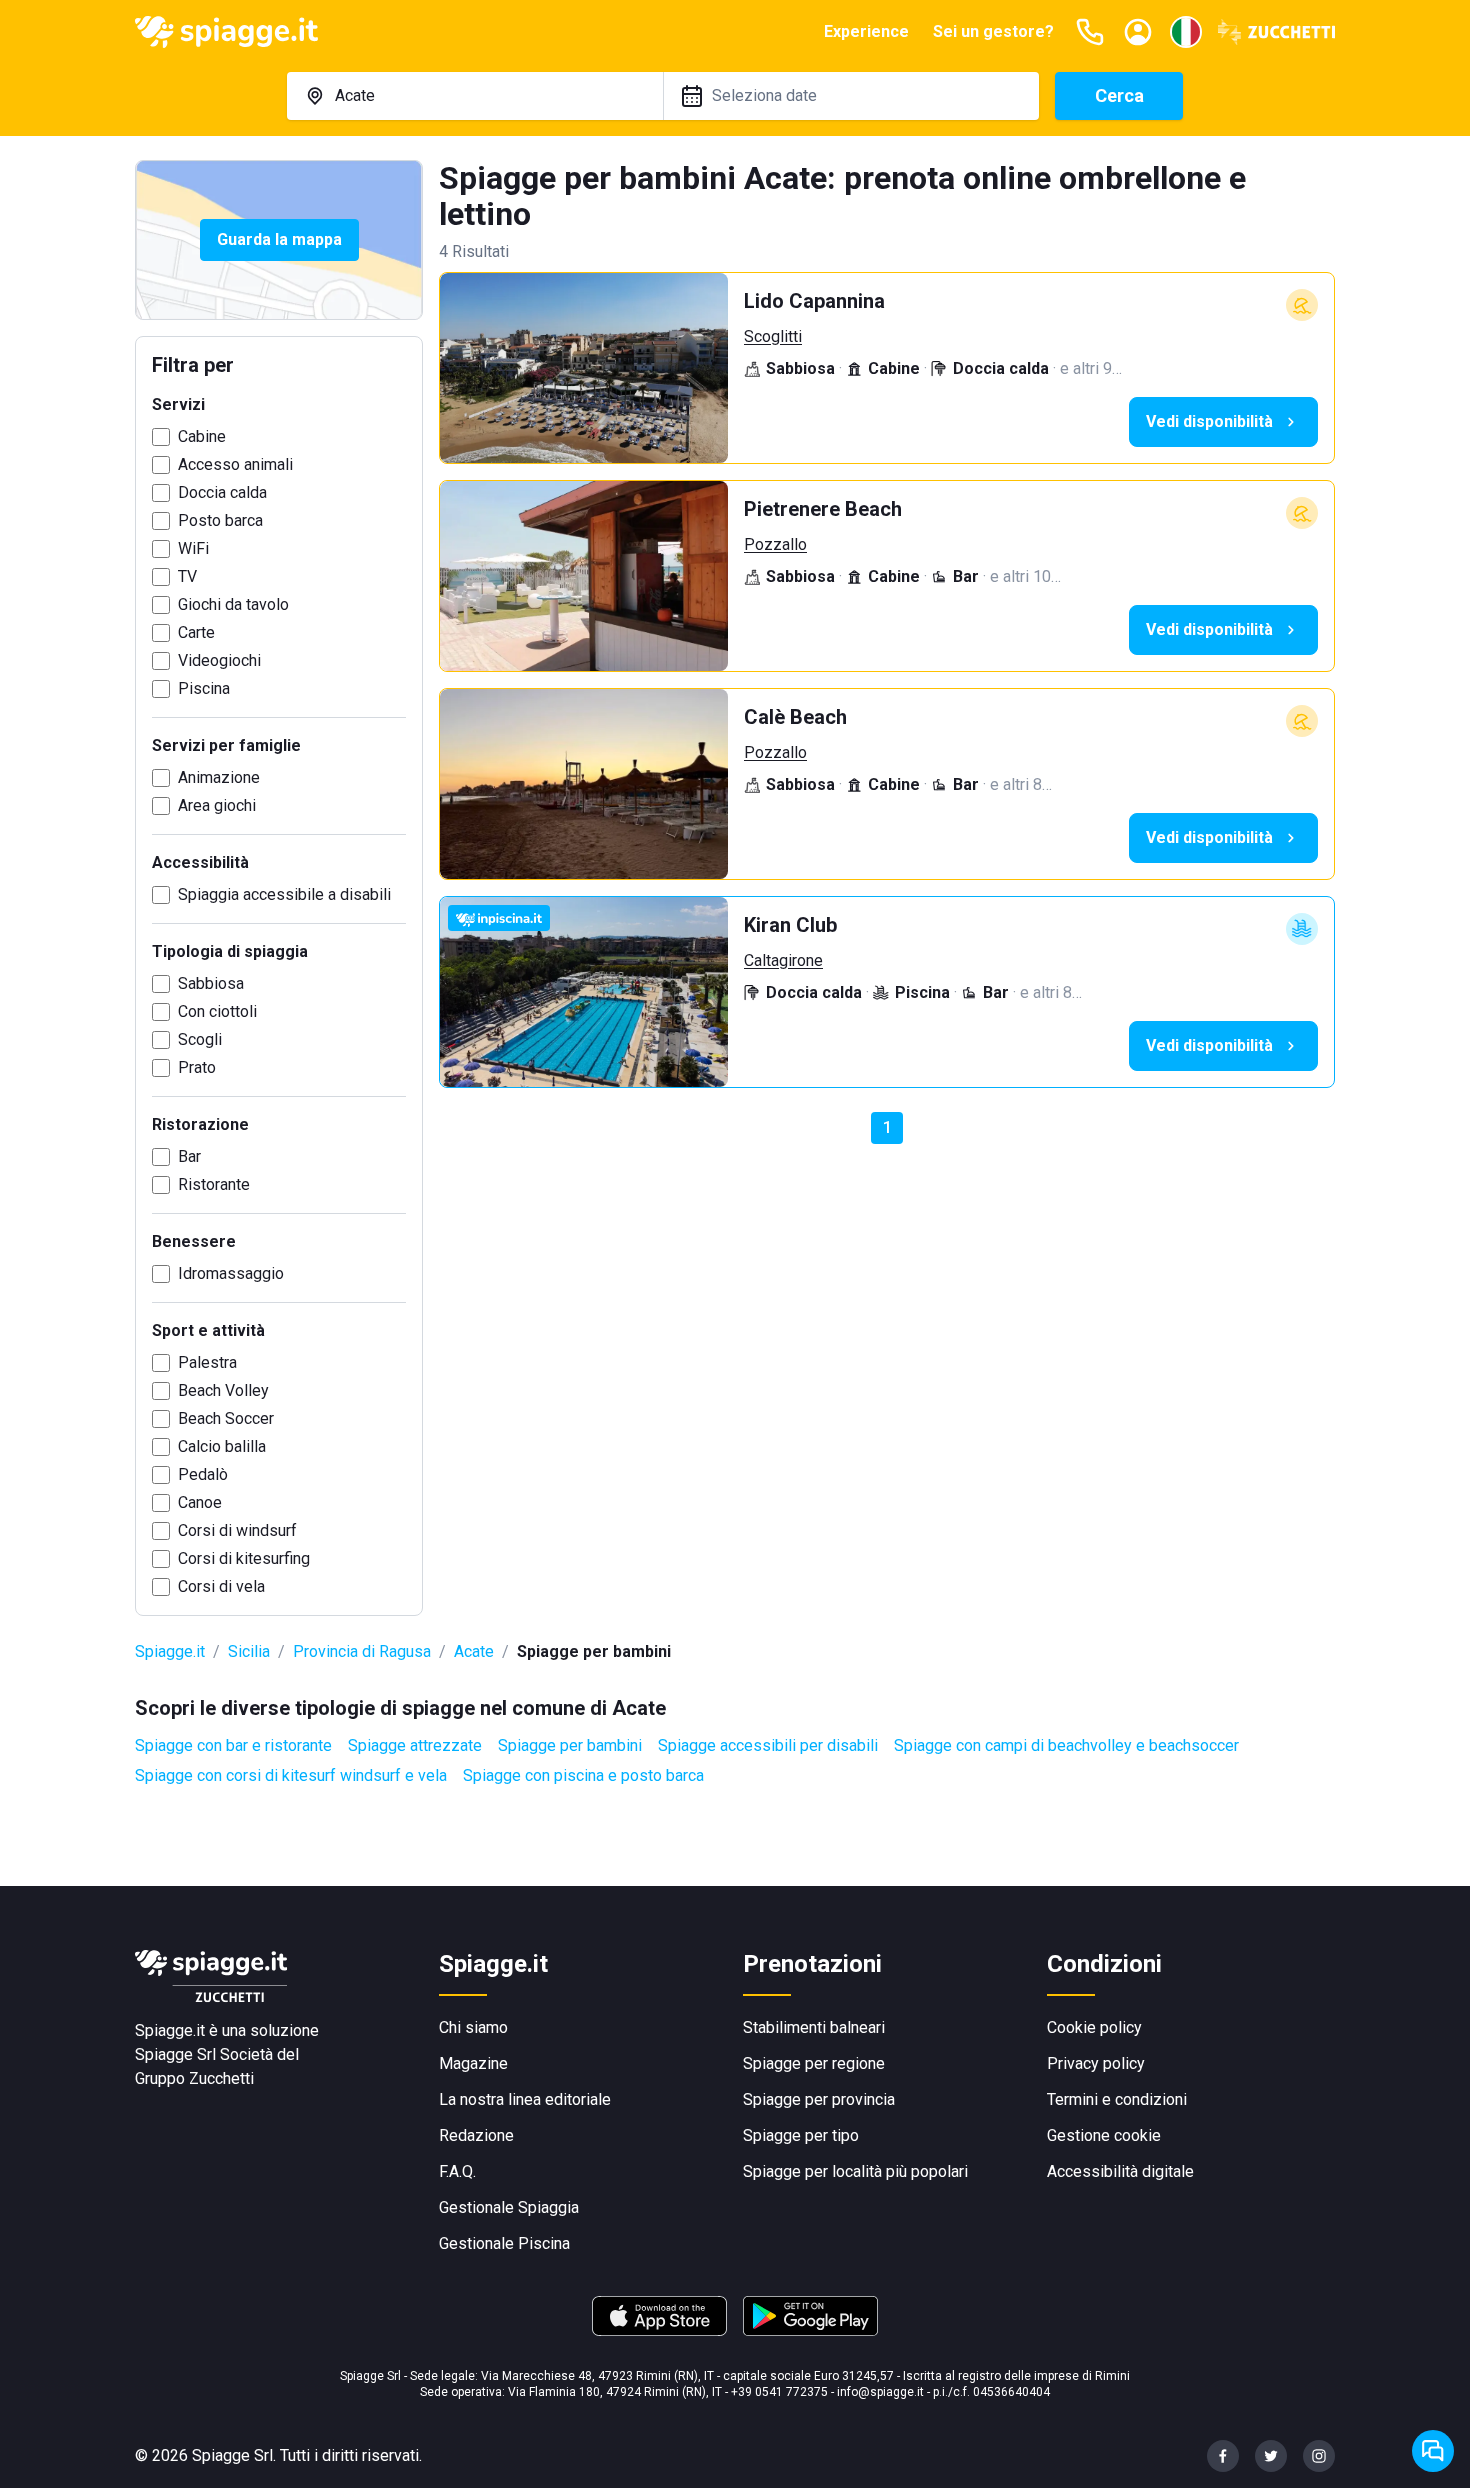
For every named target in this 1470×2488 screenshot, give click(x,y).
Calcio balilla (222, 1446)
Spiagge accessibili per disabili (768, 1745)
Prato (197, 1067)
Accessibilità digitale (1120, 2171)
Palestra (207, 1362)
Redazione (476, 2135)
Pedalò (203, 1474)
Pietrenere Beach (823, 509)
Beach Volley (223, 1390)
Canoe (200, 1502)
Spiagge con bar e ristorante (233, 1745)
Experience (866, 31)
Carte (196, 632)
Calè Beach (795, 717)
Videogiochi (219, 660)
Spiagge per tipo (801, 2135)
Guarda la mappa (279, 239)
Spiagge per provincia (819, 2099)
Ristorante (214, 1184)
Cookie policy (1094, 2027)
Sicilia (249, 1651)
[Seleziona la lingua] (1186, 32)
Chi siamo (473, 2027)
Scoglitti (773, 336)
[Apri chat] (1433, 2451)
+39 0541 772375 (779, 2392)
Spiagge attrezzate (415, 1745)
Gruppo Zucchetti (194, 2078)
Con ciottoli (217, 1011)
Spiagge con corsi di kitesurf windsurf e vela (291, 1775)
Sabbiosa (211, 983)
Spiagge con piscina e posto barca (583, 1775)
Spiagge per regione (814, 2063)
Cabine (202, 436)
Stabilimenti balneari (814, 2027)
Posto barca (220, 520)
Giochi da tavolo (233, 604)
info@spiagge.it (880, 2392)
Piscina (204, 688)
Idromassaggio (231, 1273)
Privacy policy (1096, 2063)
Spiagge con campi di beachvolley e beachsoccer (1066, 1745)
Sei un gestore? (993, 31)
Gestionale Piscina (504, 2243)
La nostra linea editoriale (525, 2099)
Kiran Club (790, 925)
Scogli (200, 1039)
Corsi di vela (221, 1586)
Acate (474, 1651)
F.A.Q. (457, 2171)
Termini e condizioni (1117, 2099)
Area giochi (217, 805)
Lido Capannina (814, 301)
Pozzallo (775, 544)
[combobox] (475, 96)
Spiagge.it (170, 1651)
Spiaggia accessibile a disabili (284, 894)
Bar (189, 1156)
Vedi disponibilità (1209, 421)
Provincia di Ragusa (362, 1651)
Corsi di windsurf (237, 1530)
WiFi (193, 548)
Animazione (219, 777)
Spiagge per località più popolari (855, 2171)
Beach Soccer (226, 1418)
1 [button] (887, 1127)
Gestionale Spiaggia (509, 2207)
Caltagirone (783, 960)
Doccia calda (222, 492)
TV (187, 576)
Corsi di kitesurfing (244, 1558)
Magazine (473, 2063)
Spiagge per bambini (570, 1745)
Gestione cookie (1104, 2135)
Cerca (1119, 95)
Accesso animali (235, 464)
